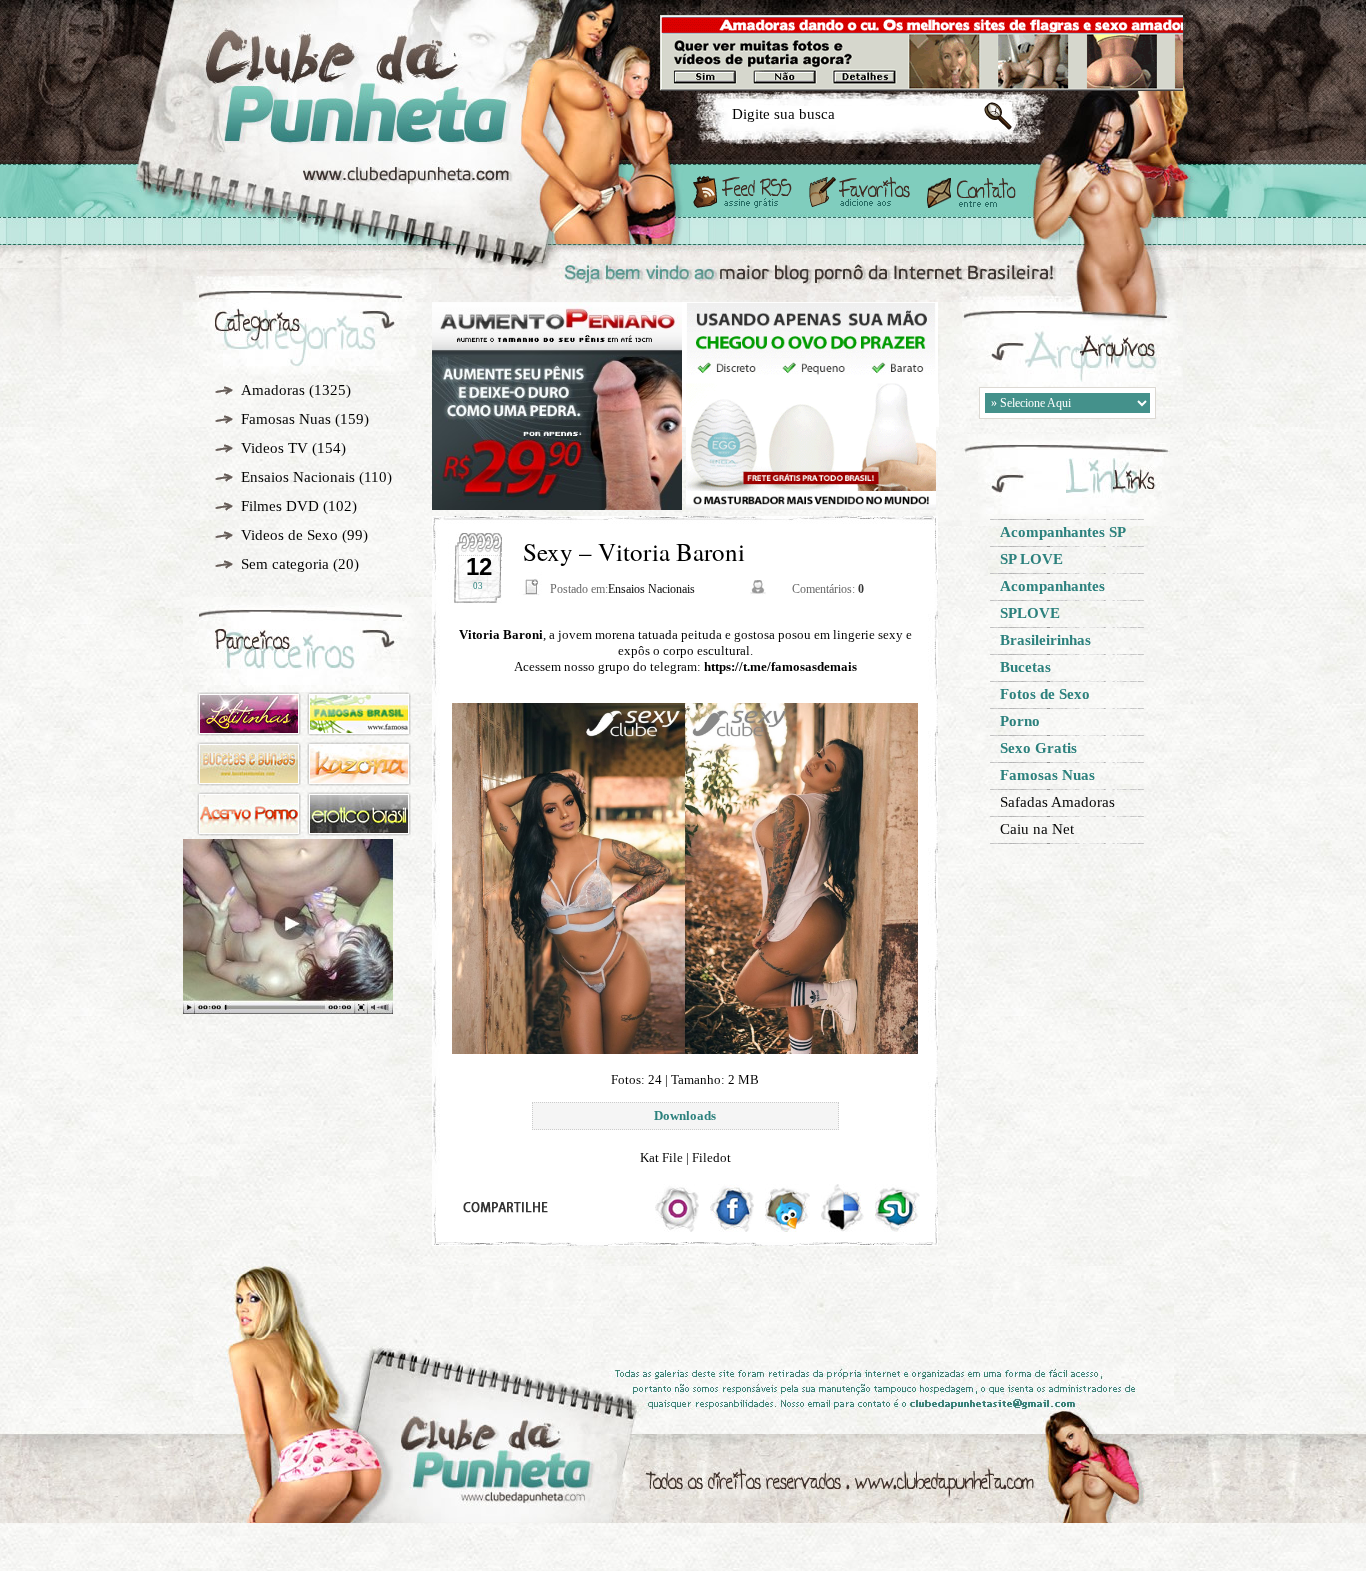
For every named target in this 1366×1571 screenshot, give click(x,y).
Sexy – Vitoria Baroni (634, 551)
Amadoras (273, 390)
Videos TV (274, 448)
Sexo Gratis (421, 122)
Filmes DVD (280, 506)
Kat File (661, 1157)
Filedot (711, 1157)
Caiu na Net (1037, 829)
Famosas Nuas (286, 419)
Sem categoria (285, 564)
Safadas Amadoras (1057, 802)
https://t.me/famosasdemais (780, 666)
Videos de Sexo (289, 535)
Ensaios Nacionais (298, 477)
